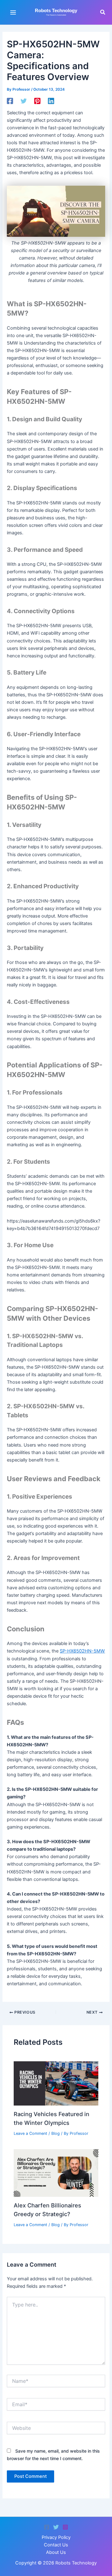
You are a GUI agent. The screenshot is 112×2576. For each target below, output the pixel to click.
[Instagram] (65, 2527)
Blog (56, 2133)
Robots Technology (56, 11)
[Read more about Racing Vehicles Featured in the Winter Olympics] (56, 2083)
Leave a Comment (30, 2133)
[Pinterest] (37, 101)
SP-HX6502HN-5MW (82, 1651)
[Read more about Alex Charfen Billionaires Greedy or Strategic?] (56, 2173)
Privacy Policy (56, 2537)
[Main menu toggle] (13, 12)
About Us (56, 2552)
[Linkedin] (51, 101)
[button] (103, 12)
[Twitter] (24, 101)
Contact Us (56, 2545)
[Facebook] (10, 101)
